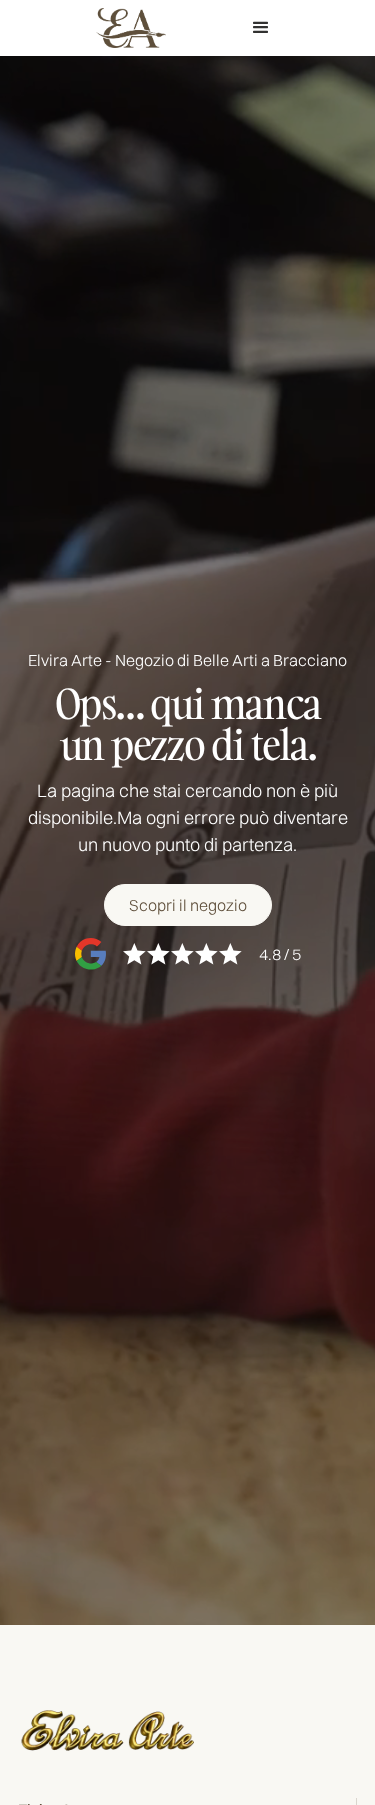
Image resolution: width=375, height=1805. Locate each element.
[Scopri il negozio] (188, 905)
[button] (261, 28)
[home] (126, 27)
